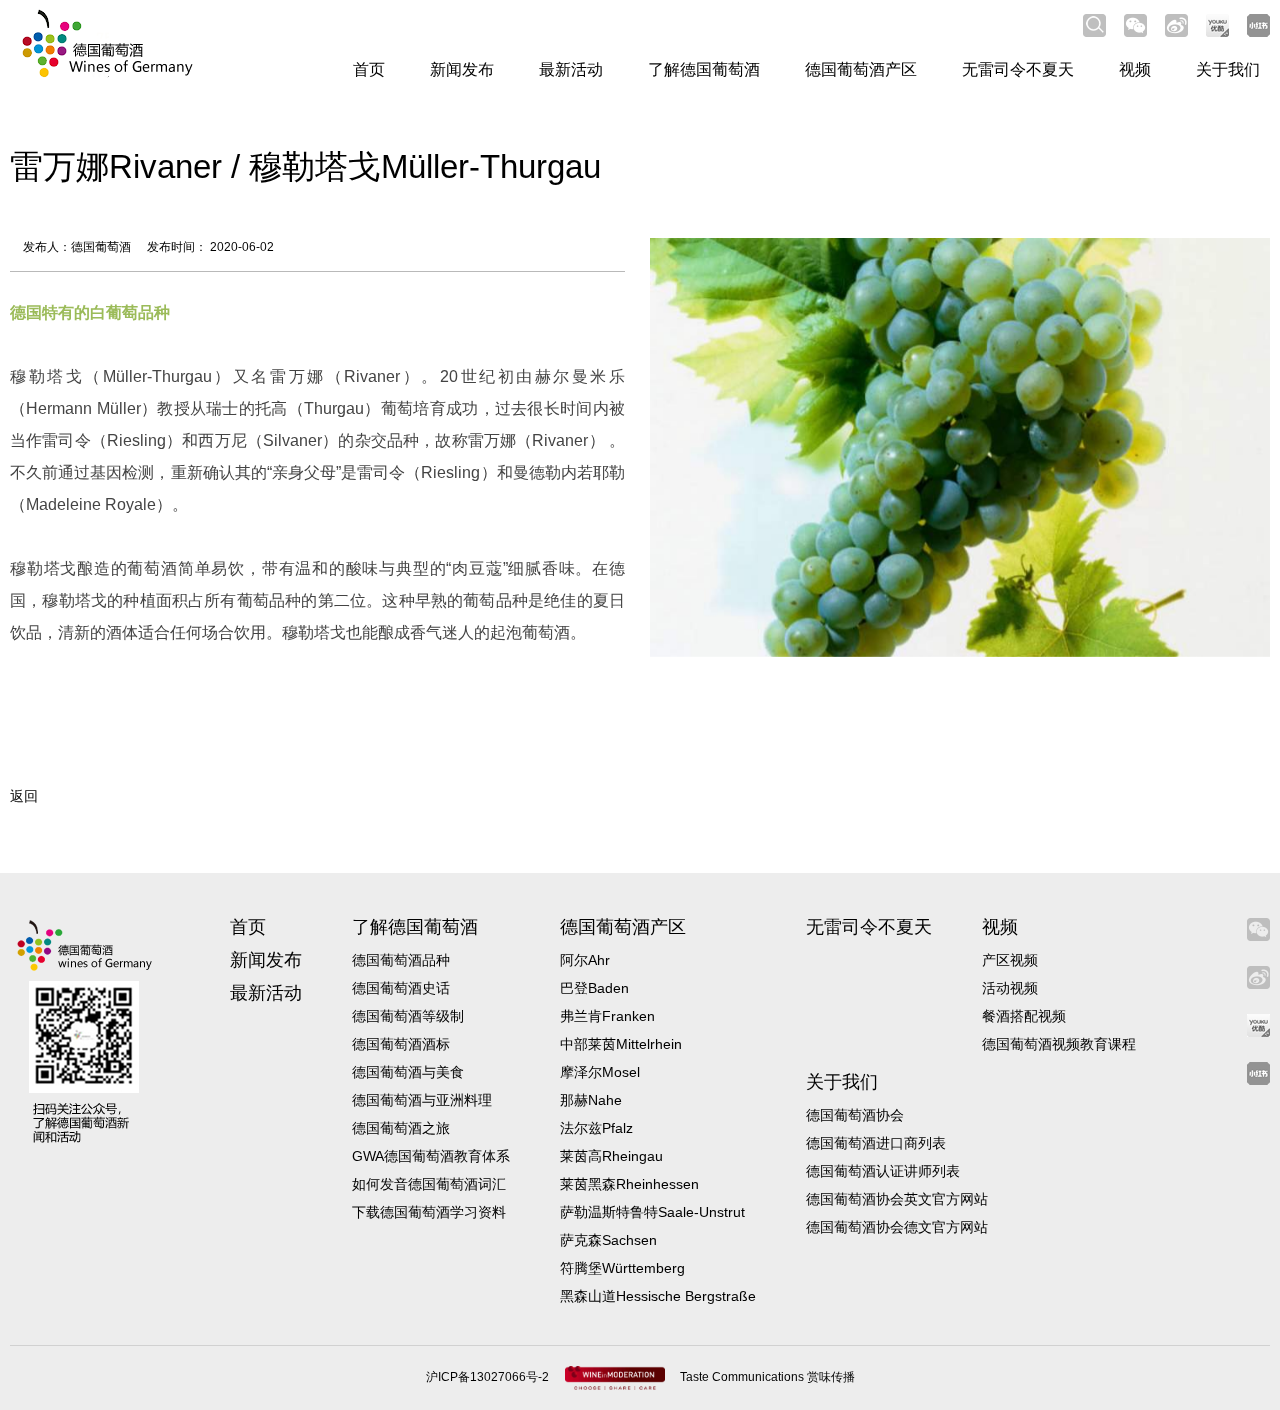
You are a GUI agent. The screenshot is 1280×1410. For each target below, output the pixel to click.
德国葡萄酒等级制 (408, 1016)
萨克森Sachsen (608, 1240)
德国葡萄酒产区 (861, 69)
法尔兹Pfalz (596, 1128)
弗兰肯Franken (607, 1016)
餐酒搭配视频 (1024, 1016)
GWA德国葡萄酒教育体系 (431, 1156)
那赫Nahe (591, 1100)
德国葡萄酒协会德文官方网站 (897, 1227)
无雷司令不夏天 (1018, 69)
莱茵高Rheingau (611, 1156)
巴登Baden (594, 988)
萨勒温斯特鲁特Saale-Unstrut (652, 1212)
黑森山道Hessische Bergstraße (658, 1296)
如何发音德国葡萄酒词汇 (429, 1184)
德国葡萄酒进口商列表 (876, 1143)
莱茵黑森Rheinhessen (629, 1184)
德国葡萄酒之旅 (401, 1128)
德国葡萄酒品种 (401, 960)
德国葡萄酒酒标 (401, 1044)
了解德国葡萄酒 (704, 69)
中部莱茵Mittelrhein (621, 1044)
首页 (369, 69)
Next (1220, 433)
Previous (700, 433)
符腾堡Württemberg (622, 1268)
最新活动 (571, 69)
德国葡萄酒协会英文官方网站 (897, 1199)
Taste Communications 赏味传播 (767, 1377)
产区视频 (1010, 960)
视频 (1135, 69)
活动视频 (1010, 988)
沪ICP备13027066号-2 (489, 1377)
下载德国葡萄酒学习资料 (429, 1212)
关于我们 (1228, 69)
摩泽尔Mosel (600, 1072)
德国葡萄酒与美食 (408, 1072)
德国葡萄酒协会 (855, 1115)
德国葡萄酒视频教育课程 (1059, 1044)
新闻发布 (462, 69)
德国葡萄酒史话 (401, 988)
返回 (24, 796)
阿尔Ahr (585, 960)
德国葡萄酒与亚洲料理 (422, 1100)
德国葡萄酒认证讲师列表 (883, 1171)
